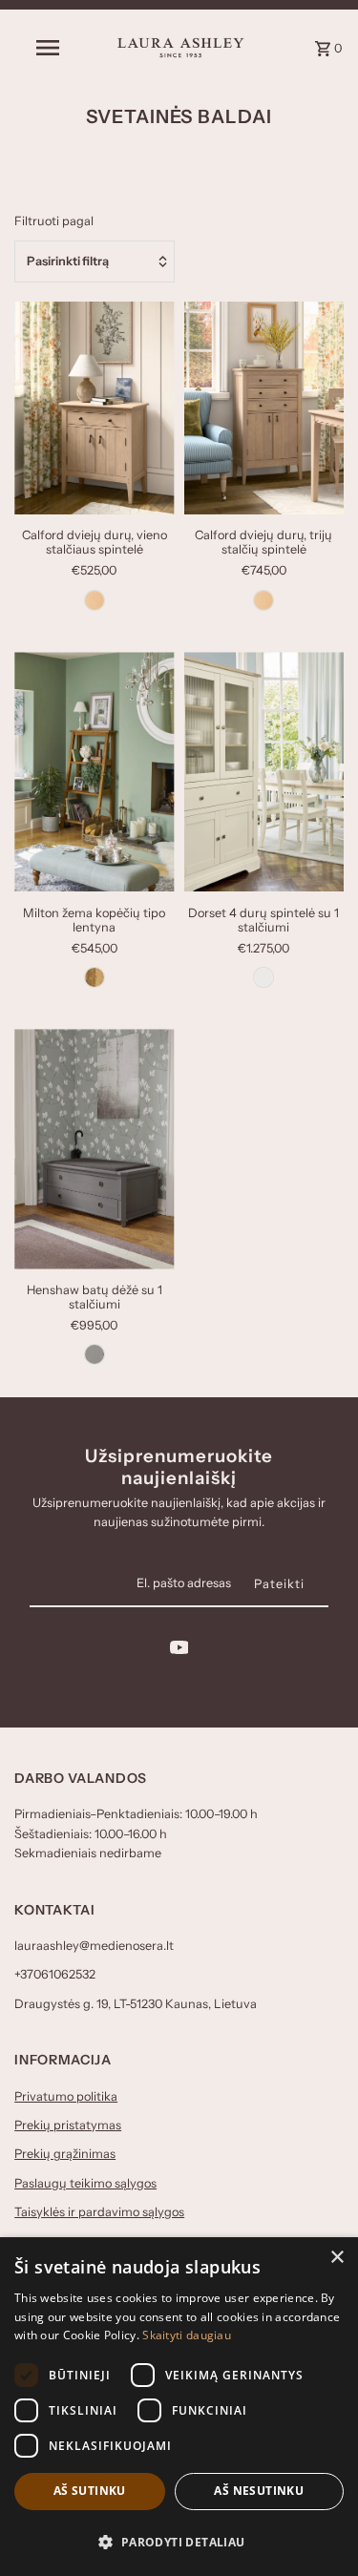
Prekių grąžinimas (65, 2154)
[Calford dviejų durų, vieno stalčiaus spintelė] (94, 408)
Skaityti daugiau (187, 2335)
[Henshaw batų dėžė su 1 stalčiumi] (94, 1149)
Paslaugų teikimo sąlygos (85, 2183)
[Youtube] (179, 1651)
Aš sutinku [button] (90, 2491)
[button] (179, 2542)
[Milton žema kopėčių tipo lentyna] (94, 772)
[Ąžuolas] (95, 977)
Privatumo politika (66, 2096)
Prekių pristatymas (68, 2125)
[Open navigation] (48, 48)
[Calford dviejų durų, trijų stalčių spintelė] (264, 408)
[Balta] (263, 977)
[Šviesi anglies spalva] (95, 1354)
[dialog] (179, 2407)
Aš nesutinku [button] (259, 2491)
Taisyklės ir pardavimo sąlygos (99, 2212)
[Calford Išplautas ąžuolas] (95, 600)
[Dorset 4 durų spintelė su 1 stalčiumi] (264, 772)
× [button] (337, 2258)
